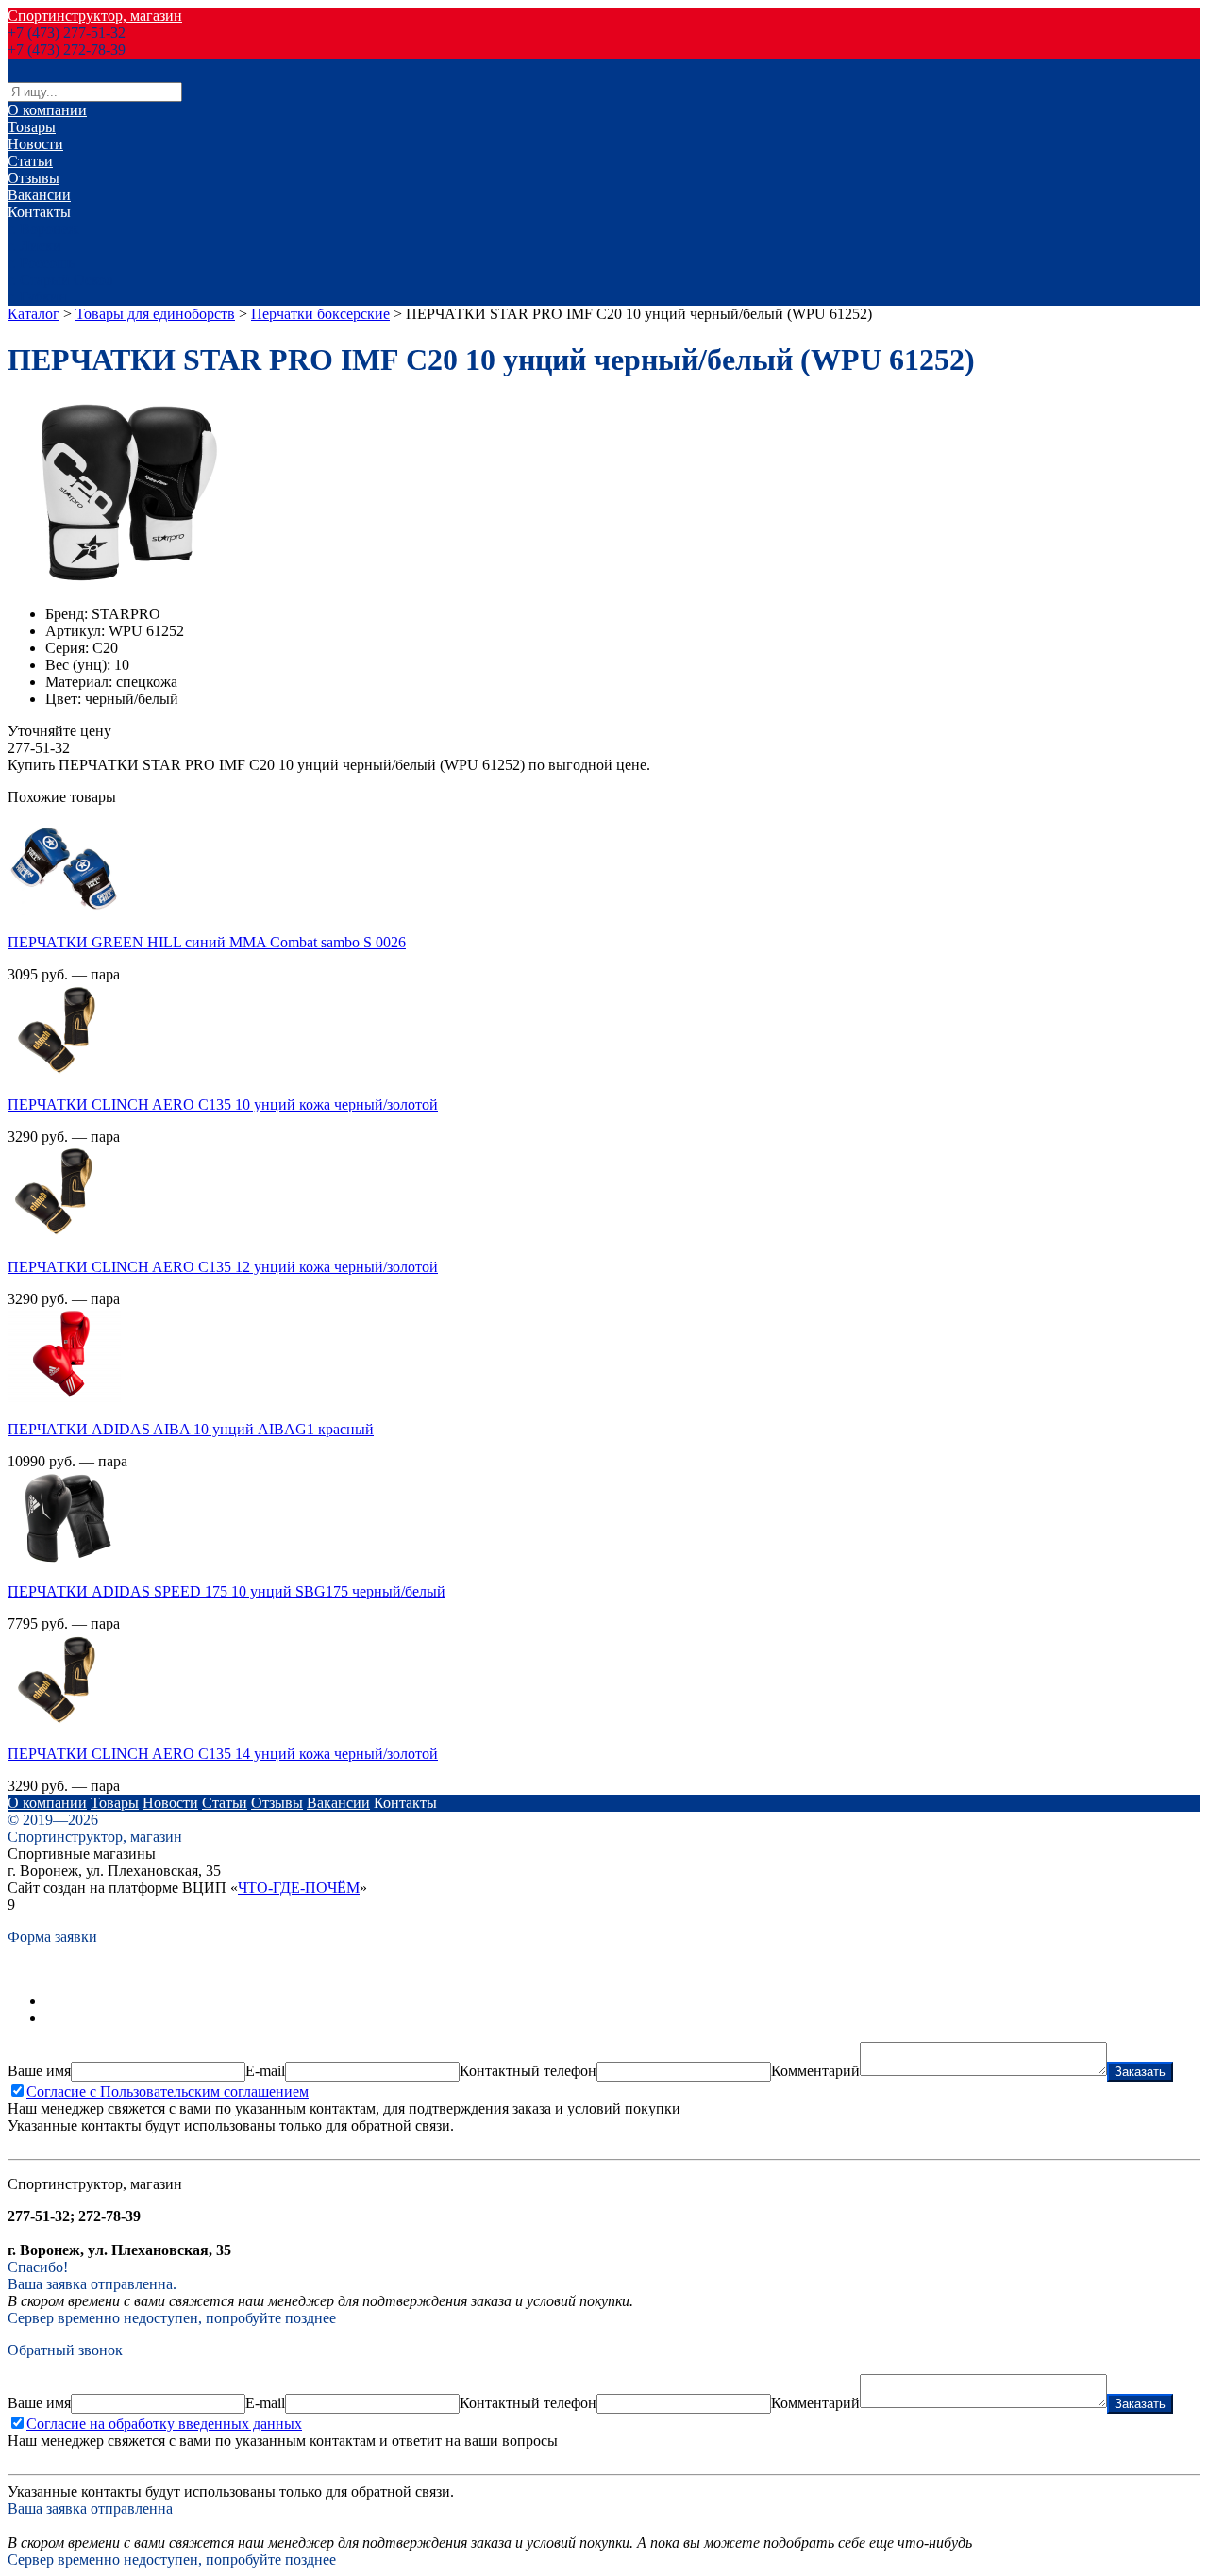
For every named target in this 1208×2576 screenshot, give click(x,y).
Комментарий (815, 2071)
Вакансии (39, 195)
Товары (32, 127)
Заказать (1140, 2072)
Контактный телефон (528, 2071)
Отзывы (34, 178)
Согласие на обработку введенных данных (164, 2424)
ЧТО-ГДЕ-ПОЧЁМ (299, 1888)
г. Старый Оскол (60, 280)
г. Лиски (34, 246)
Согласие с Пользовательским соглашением (168, 2091)
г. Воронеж (43, 229)
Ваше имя (39, 2071)
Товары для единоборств (155, 314)
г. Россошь (41, 263)
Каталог (34, 314)
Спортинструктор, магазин (95, 16)
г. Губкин (37, 297)
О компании (47, 110)
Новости (35, 144)
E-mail (265, 2071)
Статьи (30, 161)
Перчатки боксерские (320, 314)
